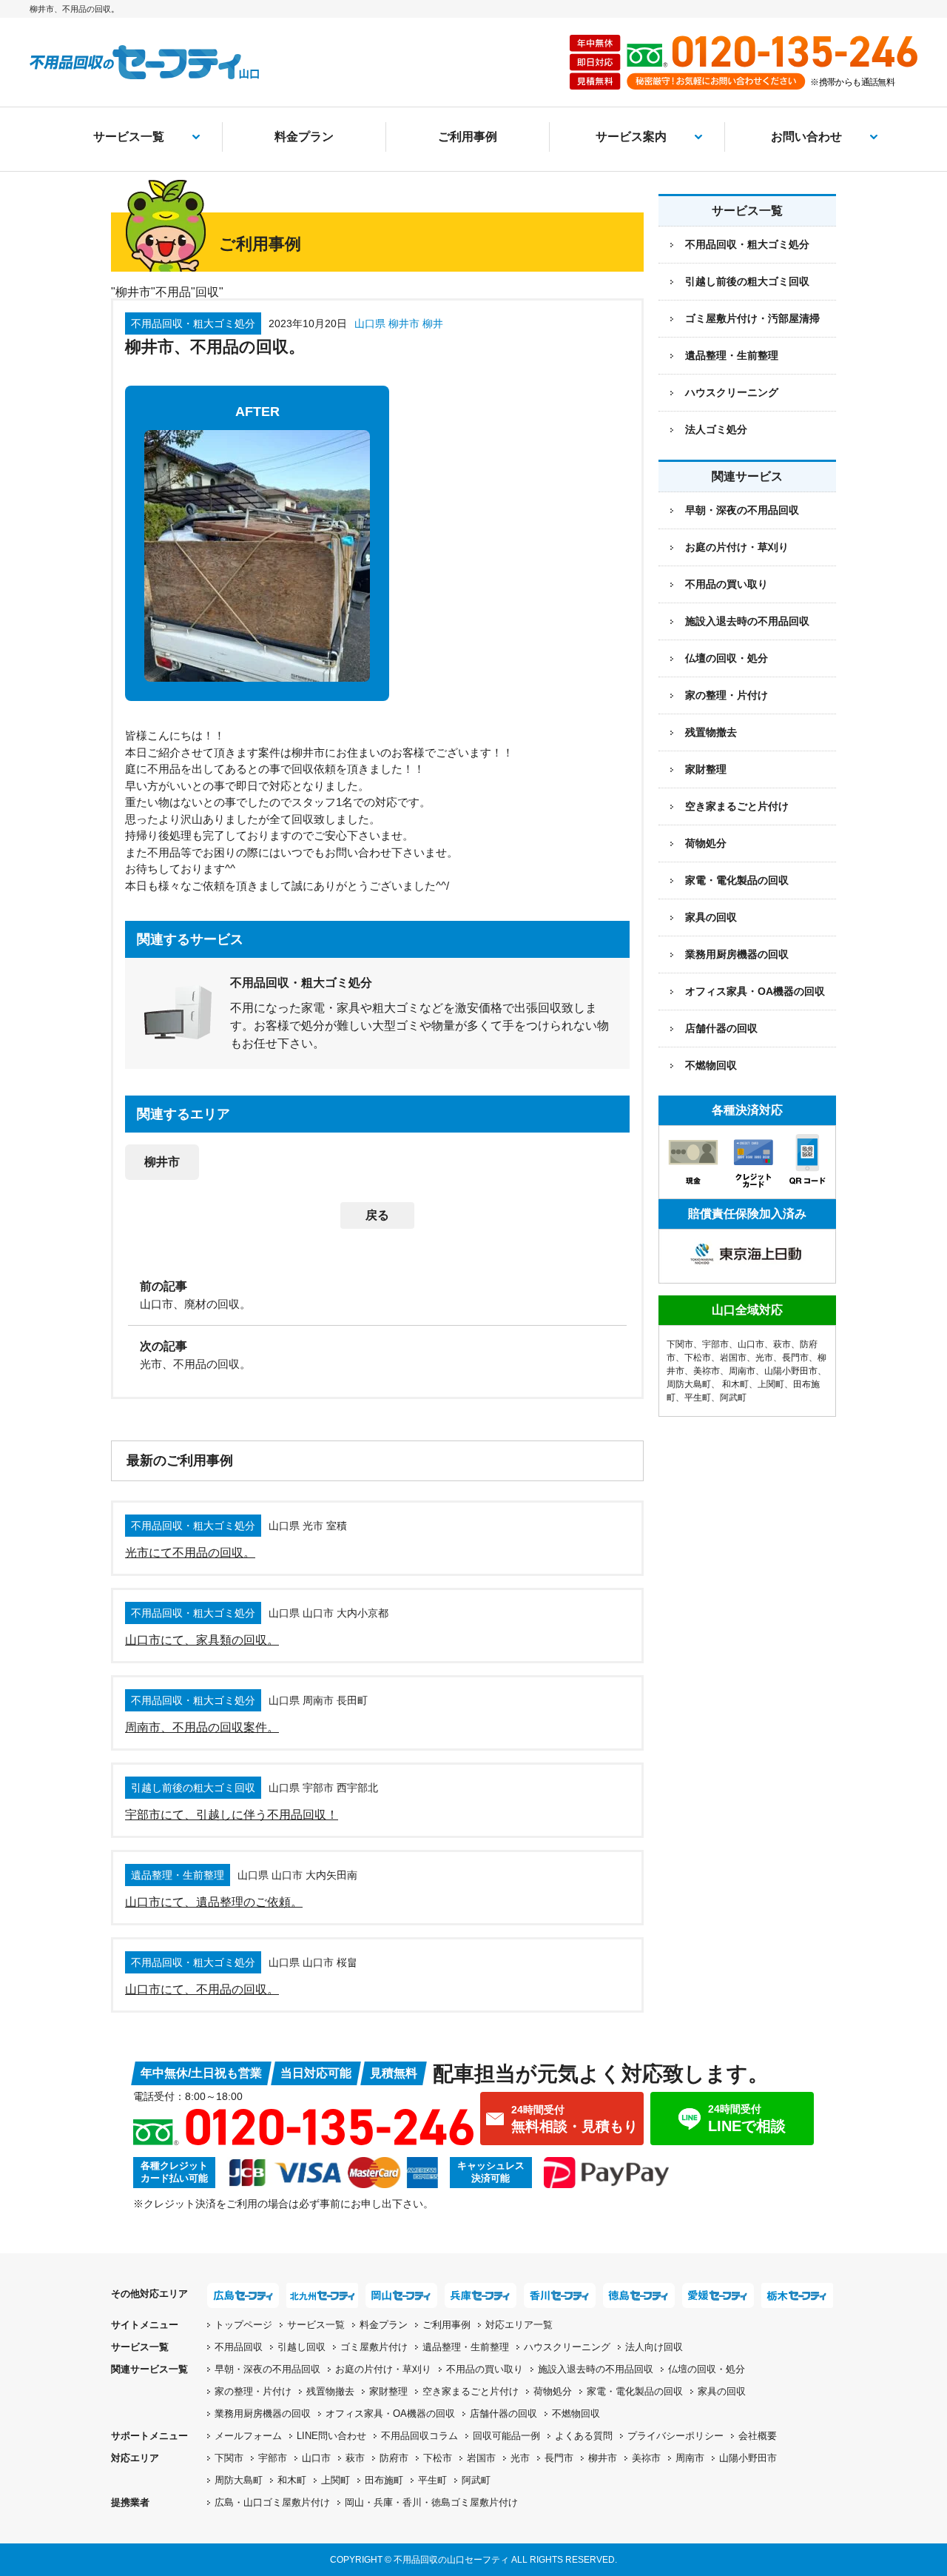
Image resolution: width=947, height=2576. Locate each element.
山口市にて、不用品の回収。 (202, 1989)
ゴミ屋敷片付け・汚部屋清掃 (752, 318)
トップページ (243, 2325)
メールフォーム (248, 2436)
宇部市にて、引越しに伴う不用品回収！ (232, 1815)
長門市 (795, 1358)
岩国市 (733, 1358)
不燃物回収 (711, 1065)
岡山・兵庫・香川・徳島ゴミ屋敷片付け (431, 2502)
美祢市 (707, 1371)
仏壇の (707, 2369)
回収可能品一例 (506, 2436)
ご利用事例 (468, 137)
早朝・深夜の (267, 2369)
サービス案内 (631, 137)
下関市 (680, 1344)
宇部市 (715, 1344)
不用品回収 (239, 2347)
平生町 (698, 1398)
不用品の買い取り (727, 584)
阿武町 (733, 1398)
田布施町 (384, 2480)
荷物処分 (706, 843)
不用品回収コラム (419, 2436)
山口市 (751, 1344)
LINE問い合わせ (331, 2436)
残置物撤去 (711, 732)
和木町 (735, 1384)
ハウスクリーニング (732, 392)
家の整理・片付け (727, 695)
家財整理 (706, 769)
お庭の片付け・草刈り (737, 547)
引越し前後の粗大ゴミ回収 (747, 281)
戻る (377, 1215)
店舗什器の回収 (721, 1028)
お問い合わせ (806, 137)
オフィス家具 (755, 991)
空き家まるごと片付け (737, 806)
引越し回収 (301, 2347)
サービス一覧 (129, 137)
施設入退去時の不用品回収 (747, 621)
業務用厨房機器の (737, 954)
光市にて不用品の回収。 (190, 1553)
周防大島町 (689, 1384)
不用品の (485, 2369)
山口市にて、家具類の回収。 (202, 1640)
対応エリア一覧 (519, 2325)
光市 (764, 1358)
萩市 (782, 1344)
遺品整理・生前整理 (732, 355)
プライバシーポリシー (675, 2436)
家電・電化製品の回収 (737, 880)
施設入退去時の (596, 2369)
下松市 (698, 1358)
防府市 (394, 2458)
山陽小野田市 (791, 1371)
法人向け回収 (654, 2347)
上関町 (771, 1384)
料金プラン (304, 137)
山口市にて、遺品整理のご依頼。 (214, 1902)
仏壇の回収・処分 (727, 658)
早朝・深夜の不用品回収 (742, 510)
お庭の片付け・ (383, 2369)
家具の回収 (711, 917)
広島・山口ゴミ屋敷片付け (272, 2502)
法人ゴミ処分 (716, 429)
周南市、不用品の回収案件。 (202, 1727)
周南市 (742, 1371)
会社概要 (758, 2436)
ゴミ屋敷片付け (374, 2347)
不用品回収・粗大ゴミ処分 (747, 244)
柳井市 (162, 1162)
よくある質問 (584, 2436)
